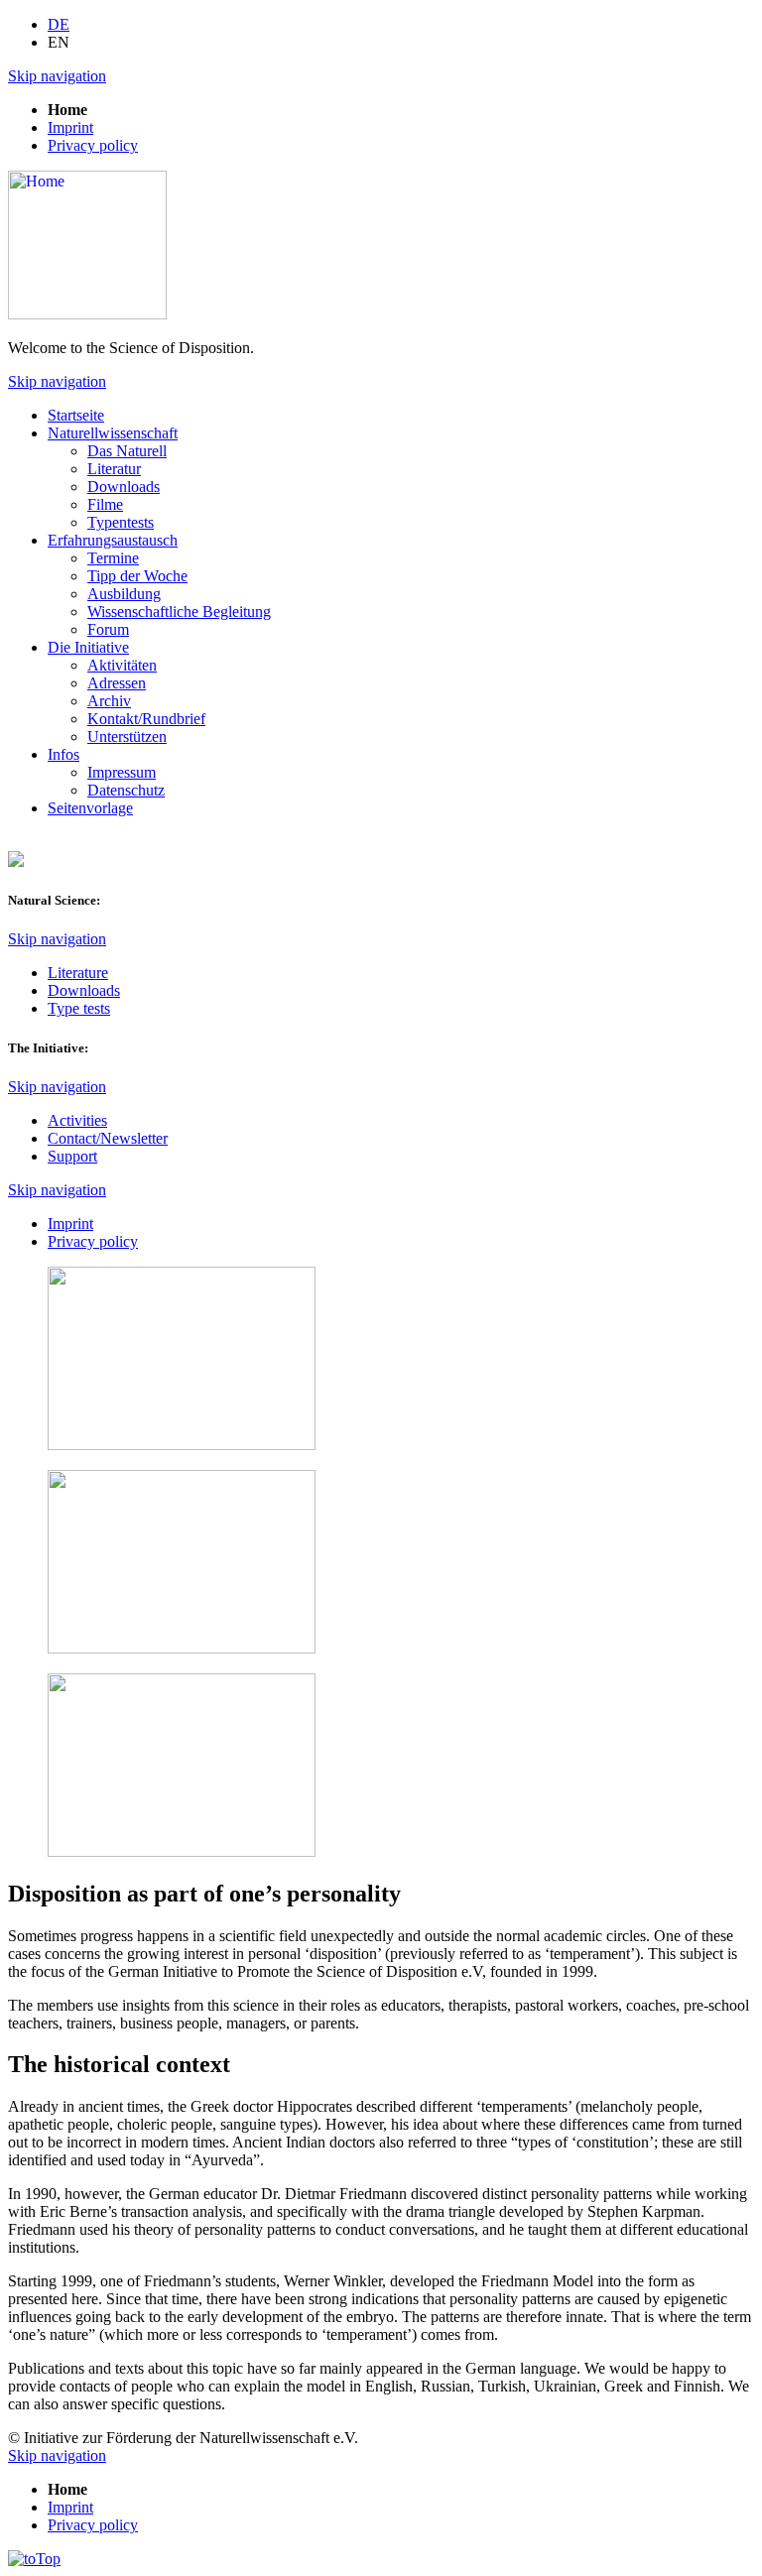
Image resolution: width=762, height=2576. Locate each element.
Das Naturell (127, 451)
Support (72, 1156)
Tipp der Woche (137, 576)
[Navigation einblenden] (16, 861)
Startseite (76, 415)
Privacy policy (93, 145)
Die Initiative (88, 647)
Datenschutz (126, 790)
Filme (105, 504)
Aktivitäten (122, 665)
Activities (77, 1120)
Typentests (121, 522)
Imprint (70, 127)
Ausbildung (124, 594)
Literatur (114, 469)
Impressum (122, 772)
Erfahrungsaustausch (113, 540)
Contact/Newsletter (108, 1138)
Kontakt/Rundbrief (146, 719)
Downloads (124, 487)
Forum (108, 629)
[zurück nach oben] (34, 2559)
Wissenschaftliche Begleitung (179, 612)
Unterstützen (127, 736)
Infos (63, 754)
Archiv (109, 701)
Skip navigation (57, 76)
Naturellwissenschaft (113, 433)
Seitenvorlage (90, 808)
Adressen (117, 683)
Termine (113, 558)
